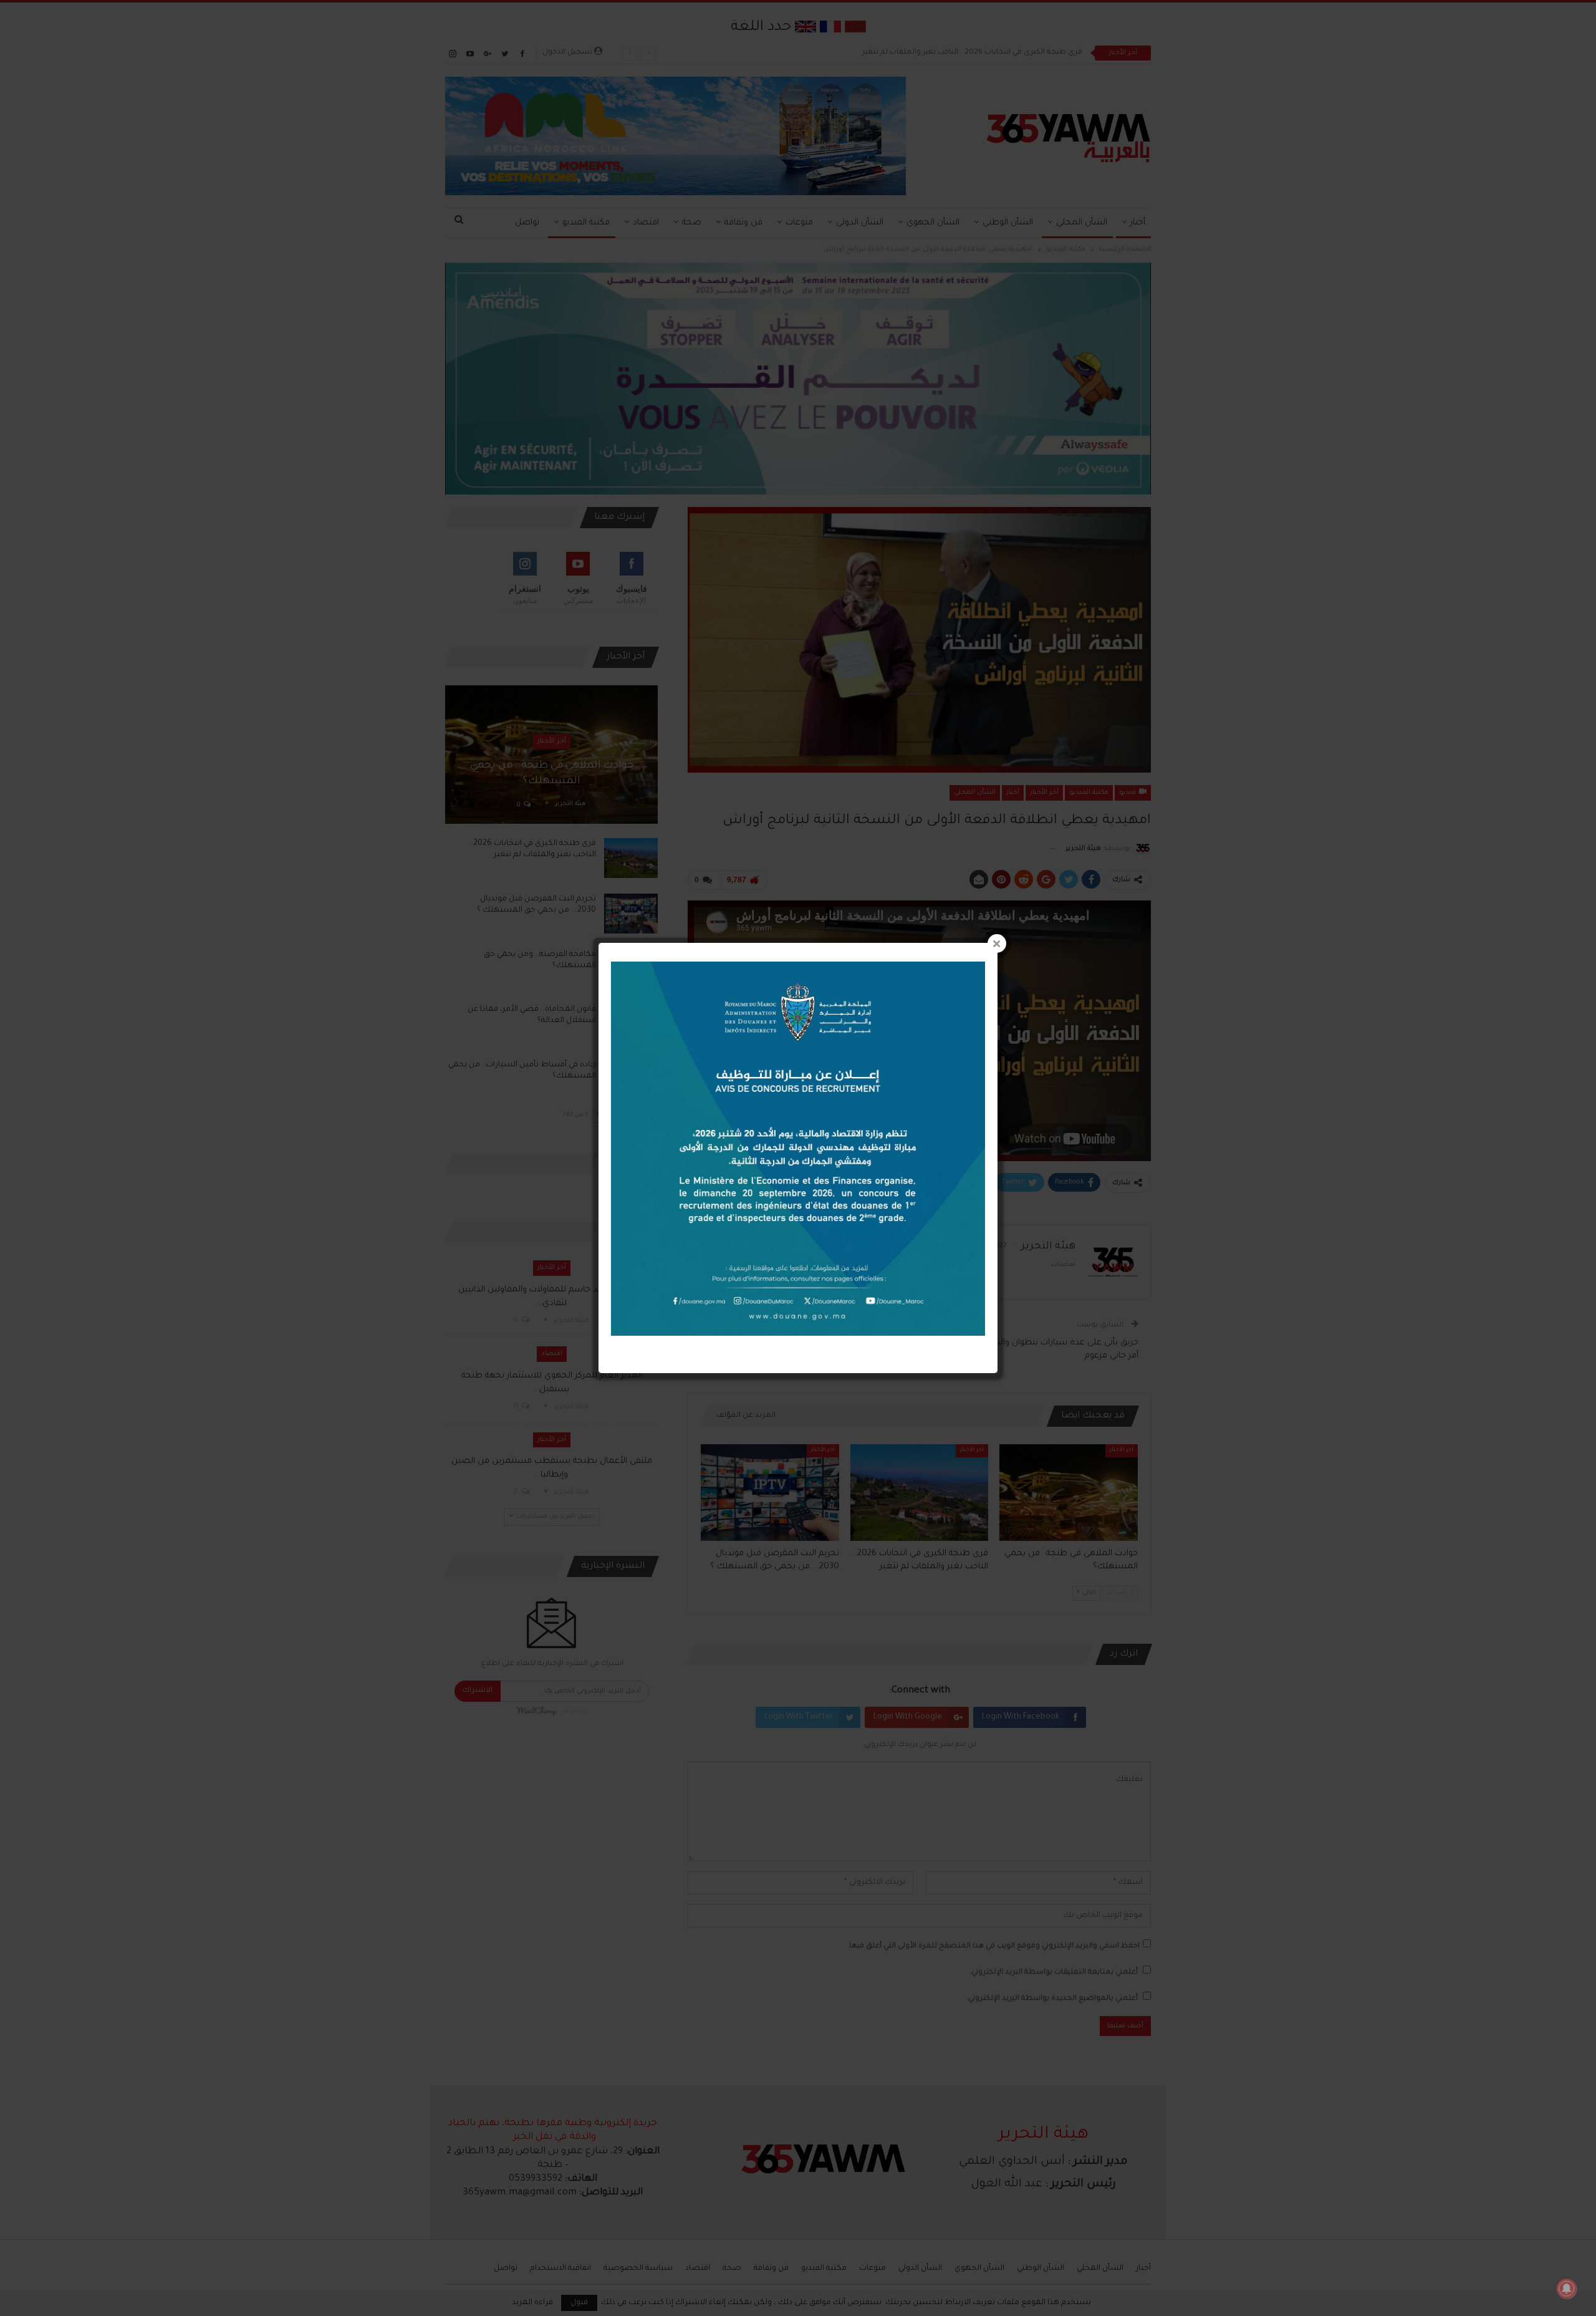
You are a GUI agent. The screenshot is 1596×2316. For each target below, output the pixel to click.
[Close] (997, 943)
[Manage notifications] (1567, 2289)
